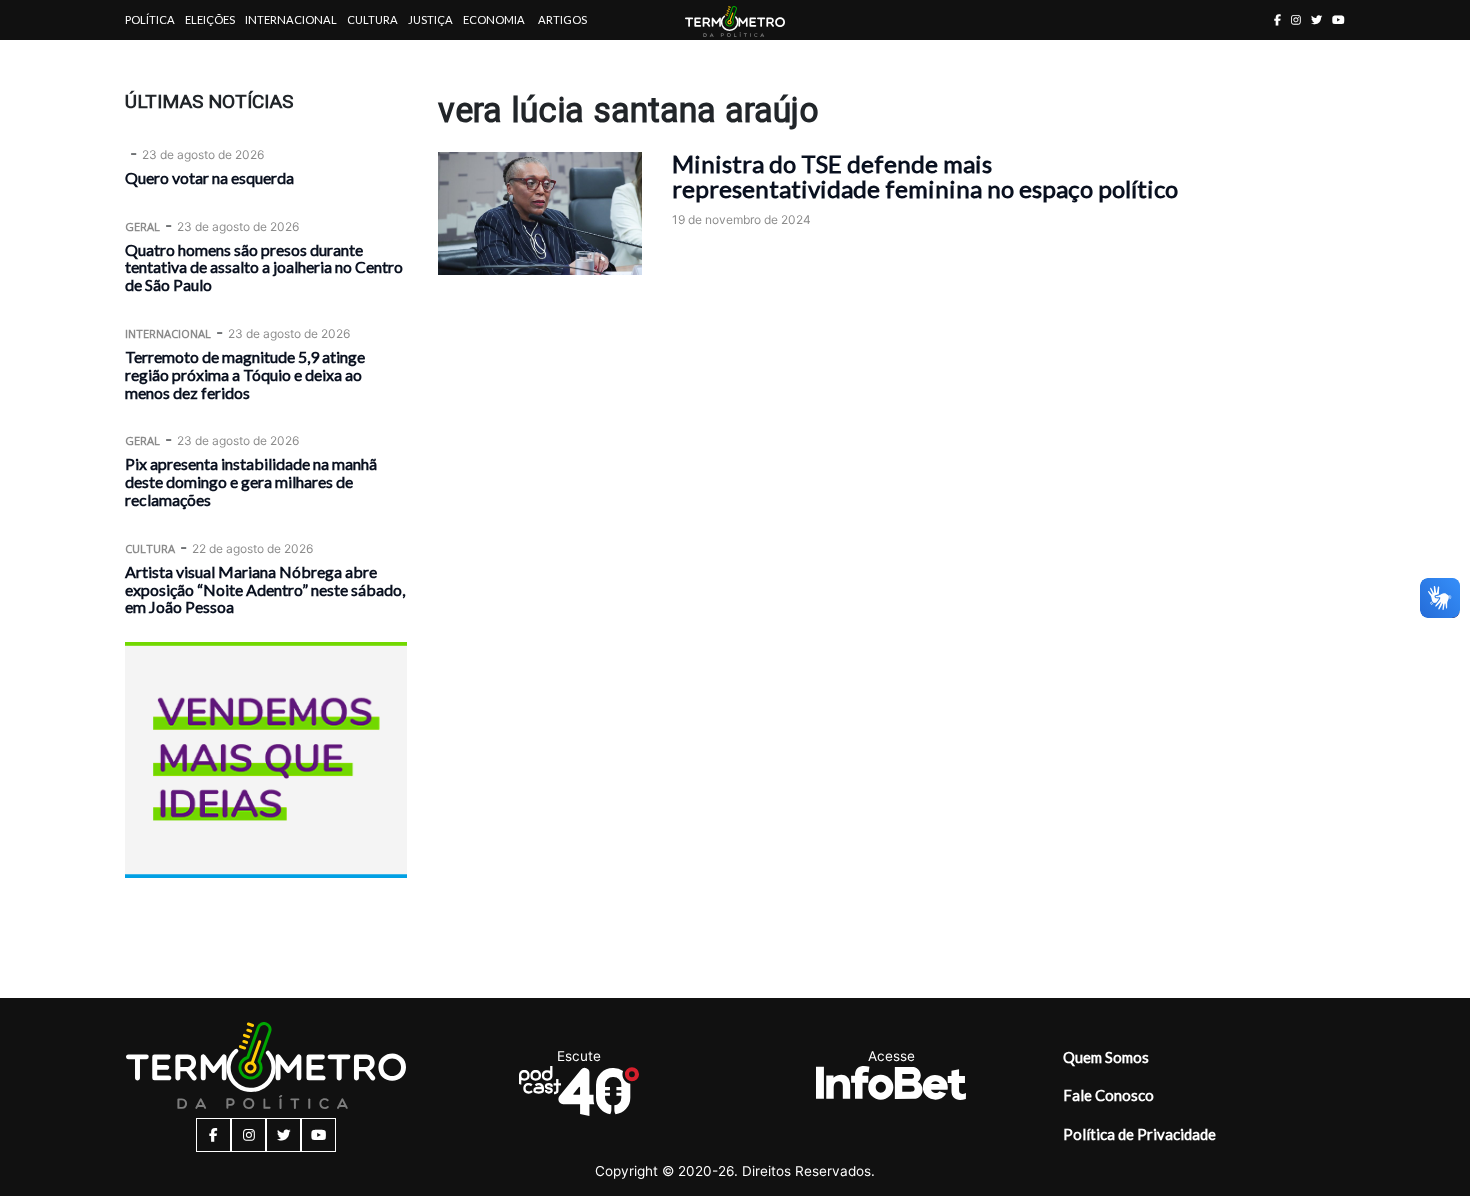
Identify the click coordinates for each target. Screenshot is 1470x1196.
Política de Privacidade (1139, 1134)
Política (150, 19)
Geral (142, 226)
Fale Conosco (1108, 1095)
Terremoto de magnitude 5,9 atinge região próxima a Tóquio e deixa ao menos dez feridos (245, 374)
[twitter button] (1316, 19)
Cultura (372, 19)
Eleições (210, 19)
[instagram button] (1296, 19)
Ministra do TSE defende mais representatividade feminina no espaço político (925, 176)
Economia (494, 19)
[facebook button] (1277, 19)
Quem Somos (1106, 1057)
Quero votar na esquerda (209, 177)
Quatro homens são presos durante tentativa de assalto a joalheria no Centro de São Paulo (264, 267)
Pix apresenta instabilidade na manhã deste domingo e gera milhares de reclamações (251, 481)
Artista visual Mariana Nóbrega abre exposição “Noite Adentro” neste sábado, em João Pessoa (265, 589)
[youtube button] (1338, 19)
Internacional (291, 19)
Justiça (430, 19)
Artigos (562, 19)
